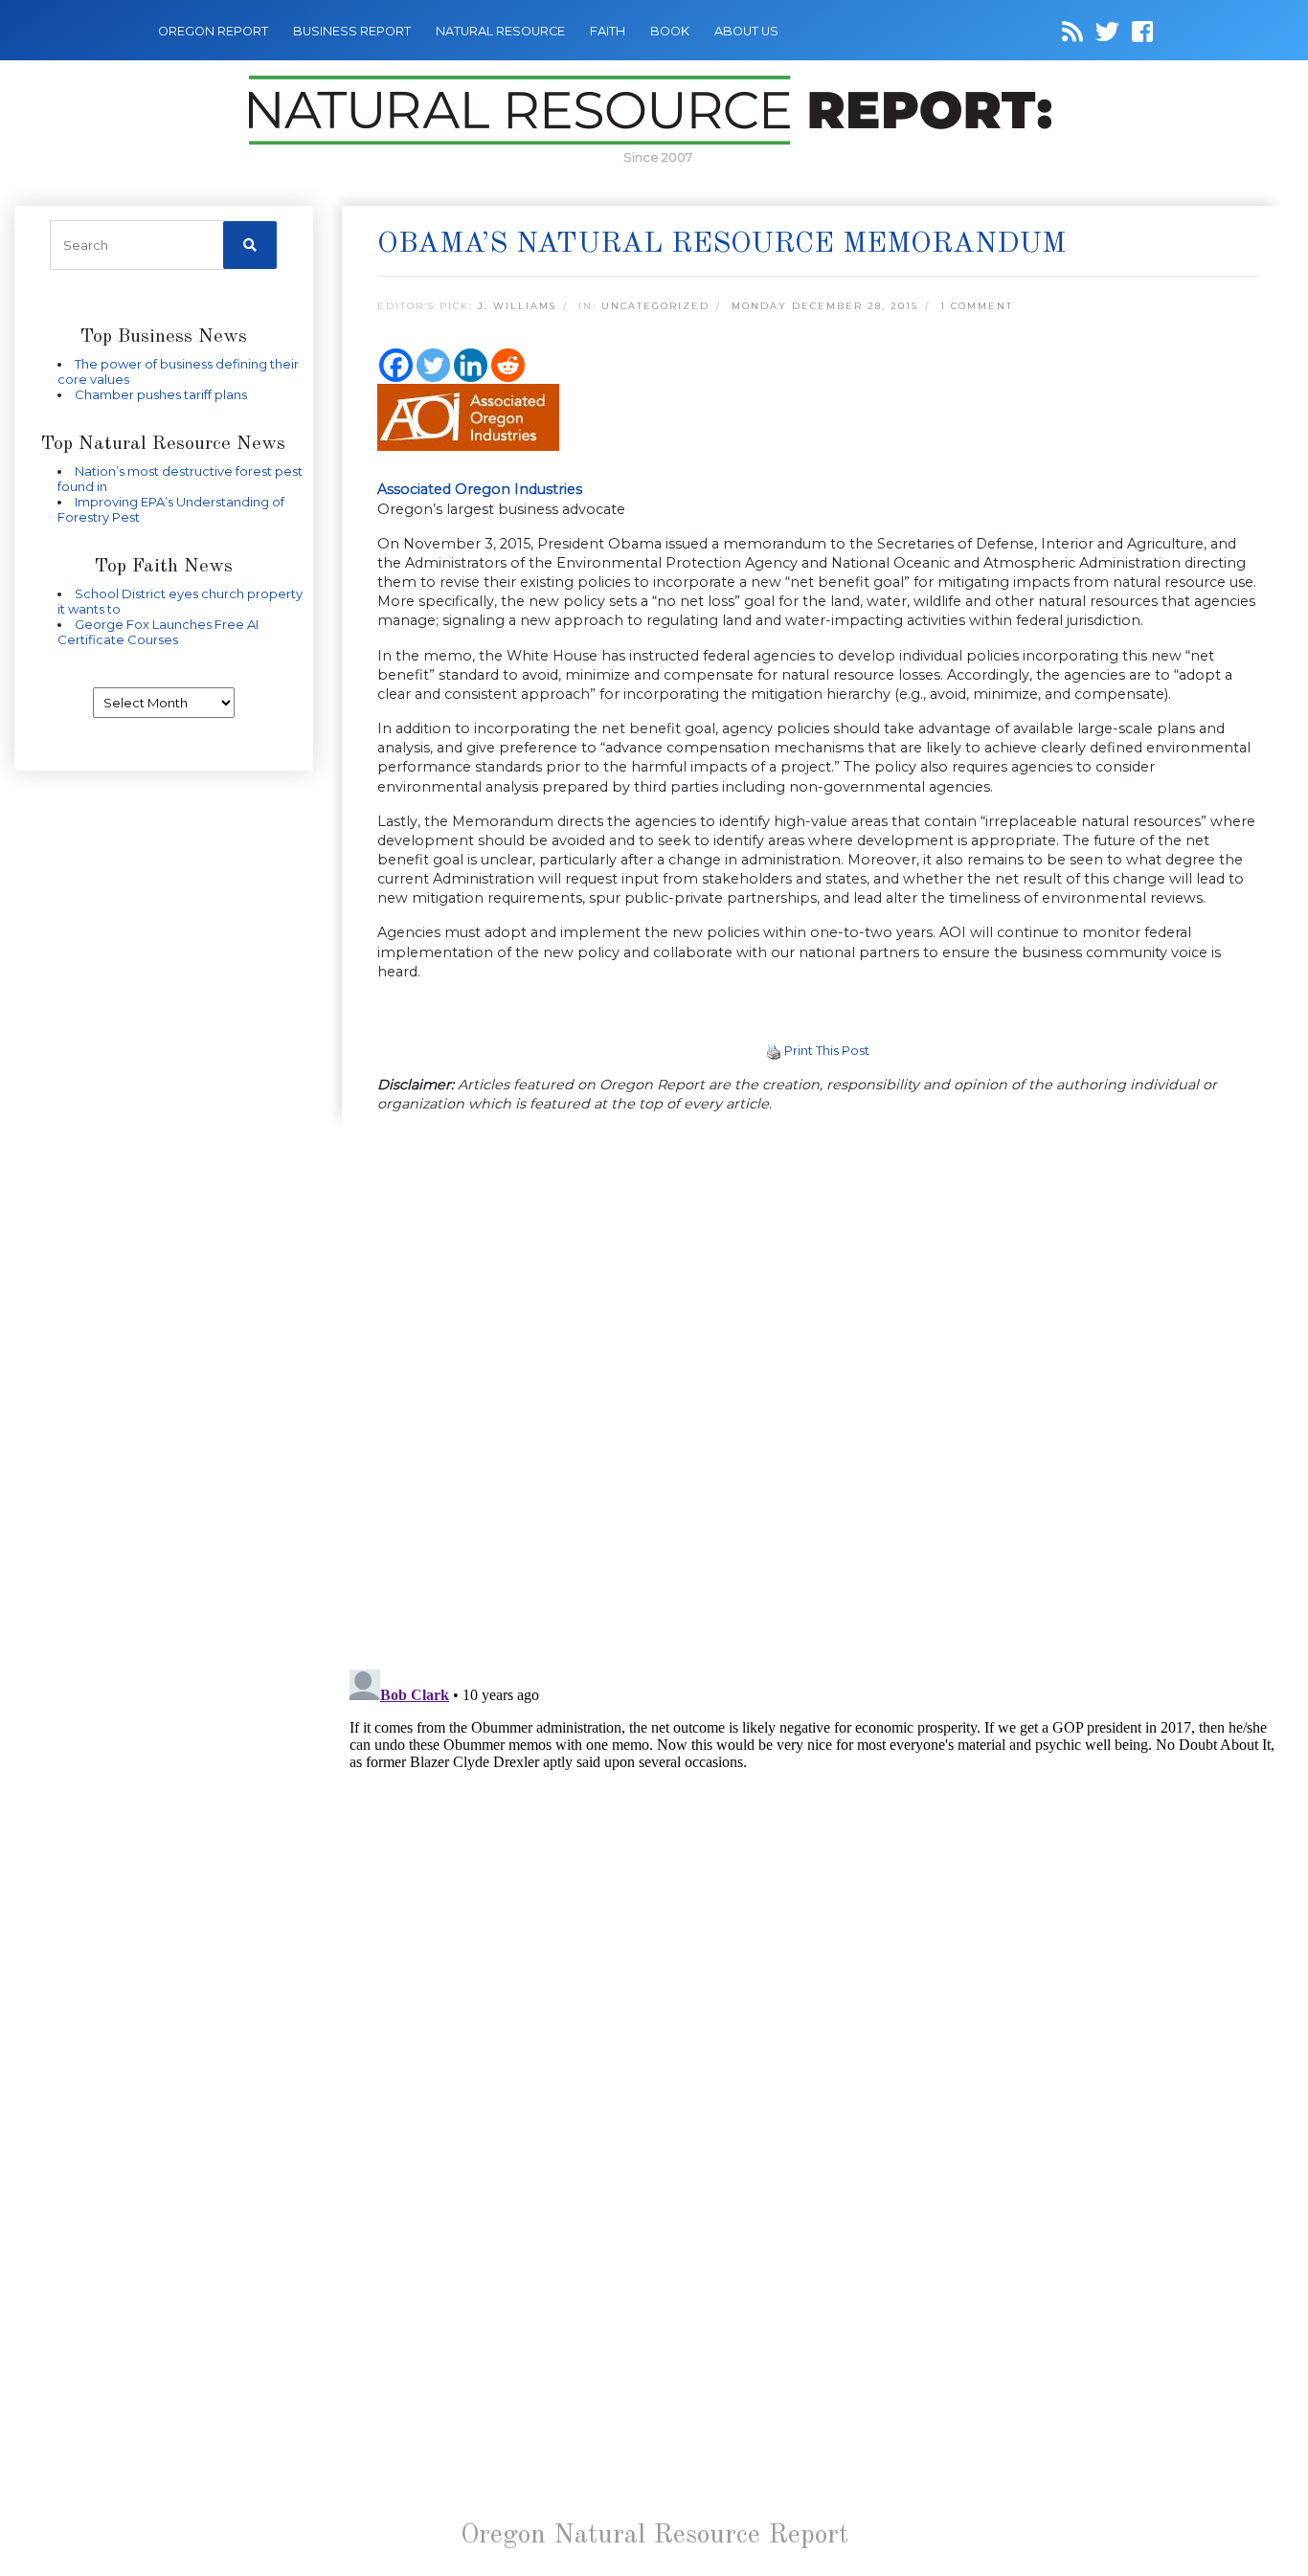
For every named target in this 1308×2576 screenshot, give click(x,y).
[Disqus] (818, 1393)
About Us (746, 31)
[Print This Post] (774, 1050)
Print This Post (827, 1050)
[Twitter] (433, 365)
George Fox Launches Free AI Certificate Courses (158, 632)
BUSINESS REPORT (352, 31)
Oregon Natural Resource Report (654, 2536)
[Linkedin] (471, 365)
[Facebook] (396, 365)
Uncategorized (655, 306)
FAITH (608, 31)
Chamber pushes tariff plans (161, 394)
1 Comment (977, 306)
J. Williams (517, 306)
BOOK (670, 31)
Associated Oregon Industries (480, 489)
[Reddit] (508, 365)
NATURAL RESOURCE (500, 31)
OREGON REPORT (213, 31)
